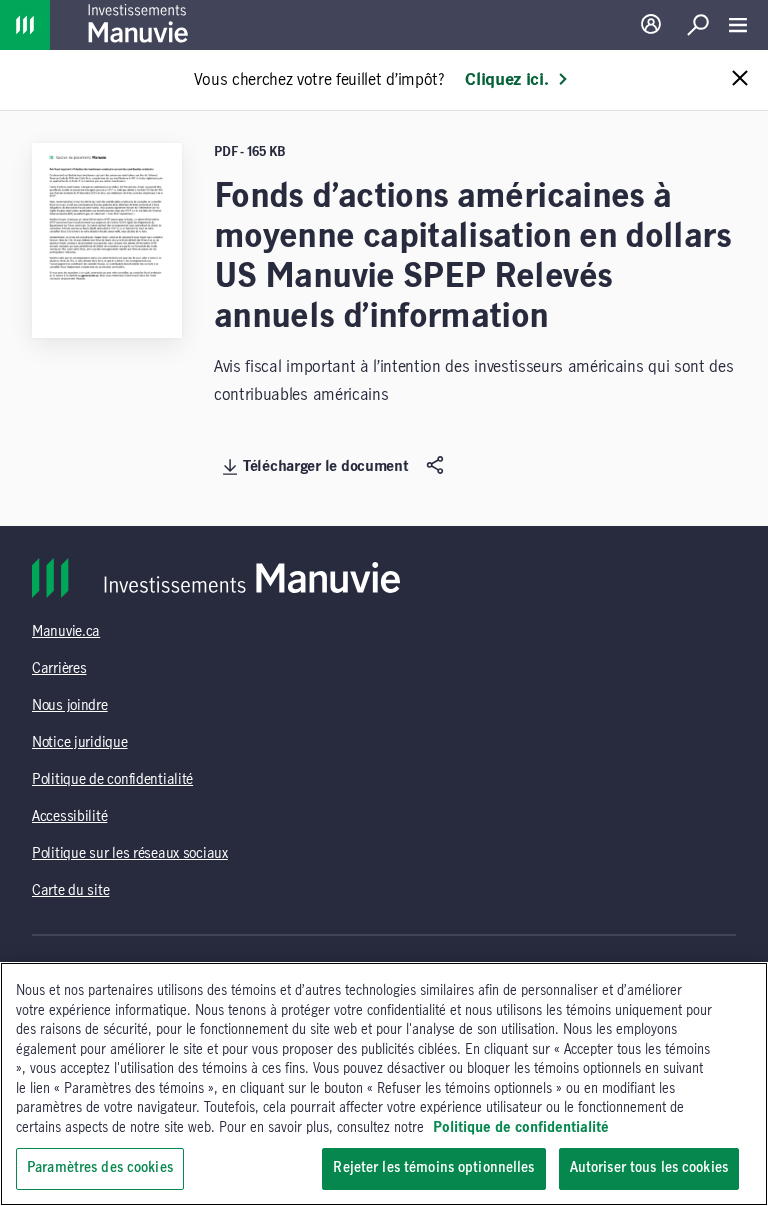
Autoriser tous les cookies (649, 1168)
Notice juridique (80, 743)
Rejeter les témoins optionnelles (433, 1168)
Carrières (59, 669)
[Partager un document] (437, 466)
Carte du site (70, 891)
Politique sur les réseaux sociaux (130, 854)
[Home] (25, 25)
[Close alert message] (740, 79)
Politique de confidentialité (112, 780)
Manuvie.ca (66, 632)
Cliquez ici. (506, 80)
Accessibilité (69, 817)
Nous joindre (70, 706)
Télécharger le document (326, 467)
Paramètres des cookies (100, 1168)
